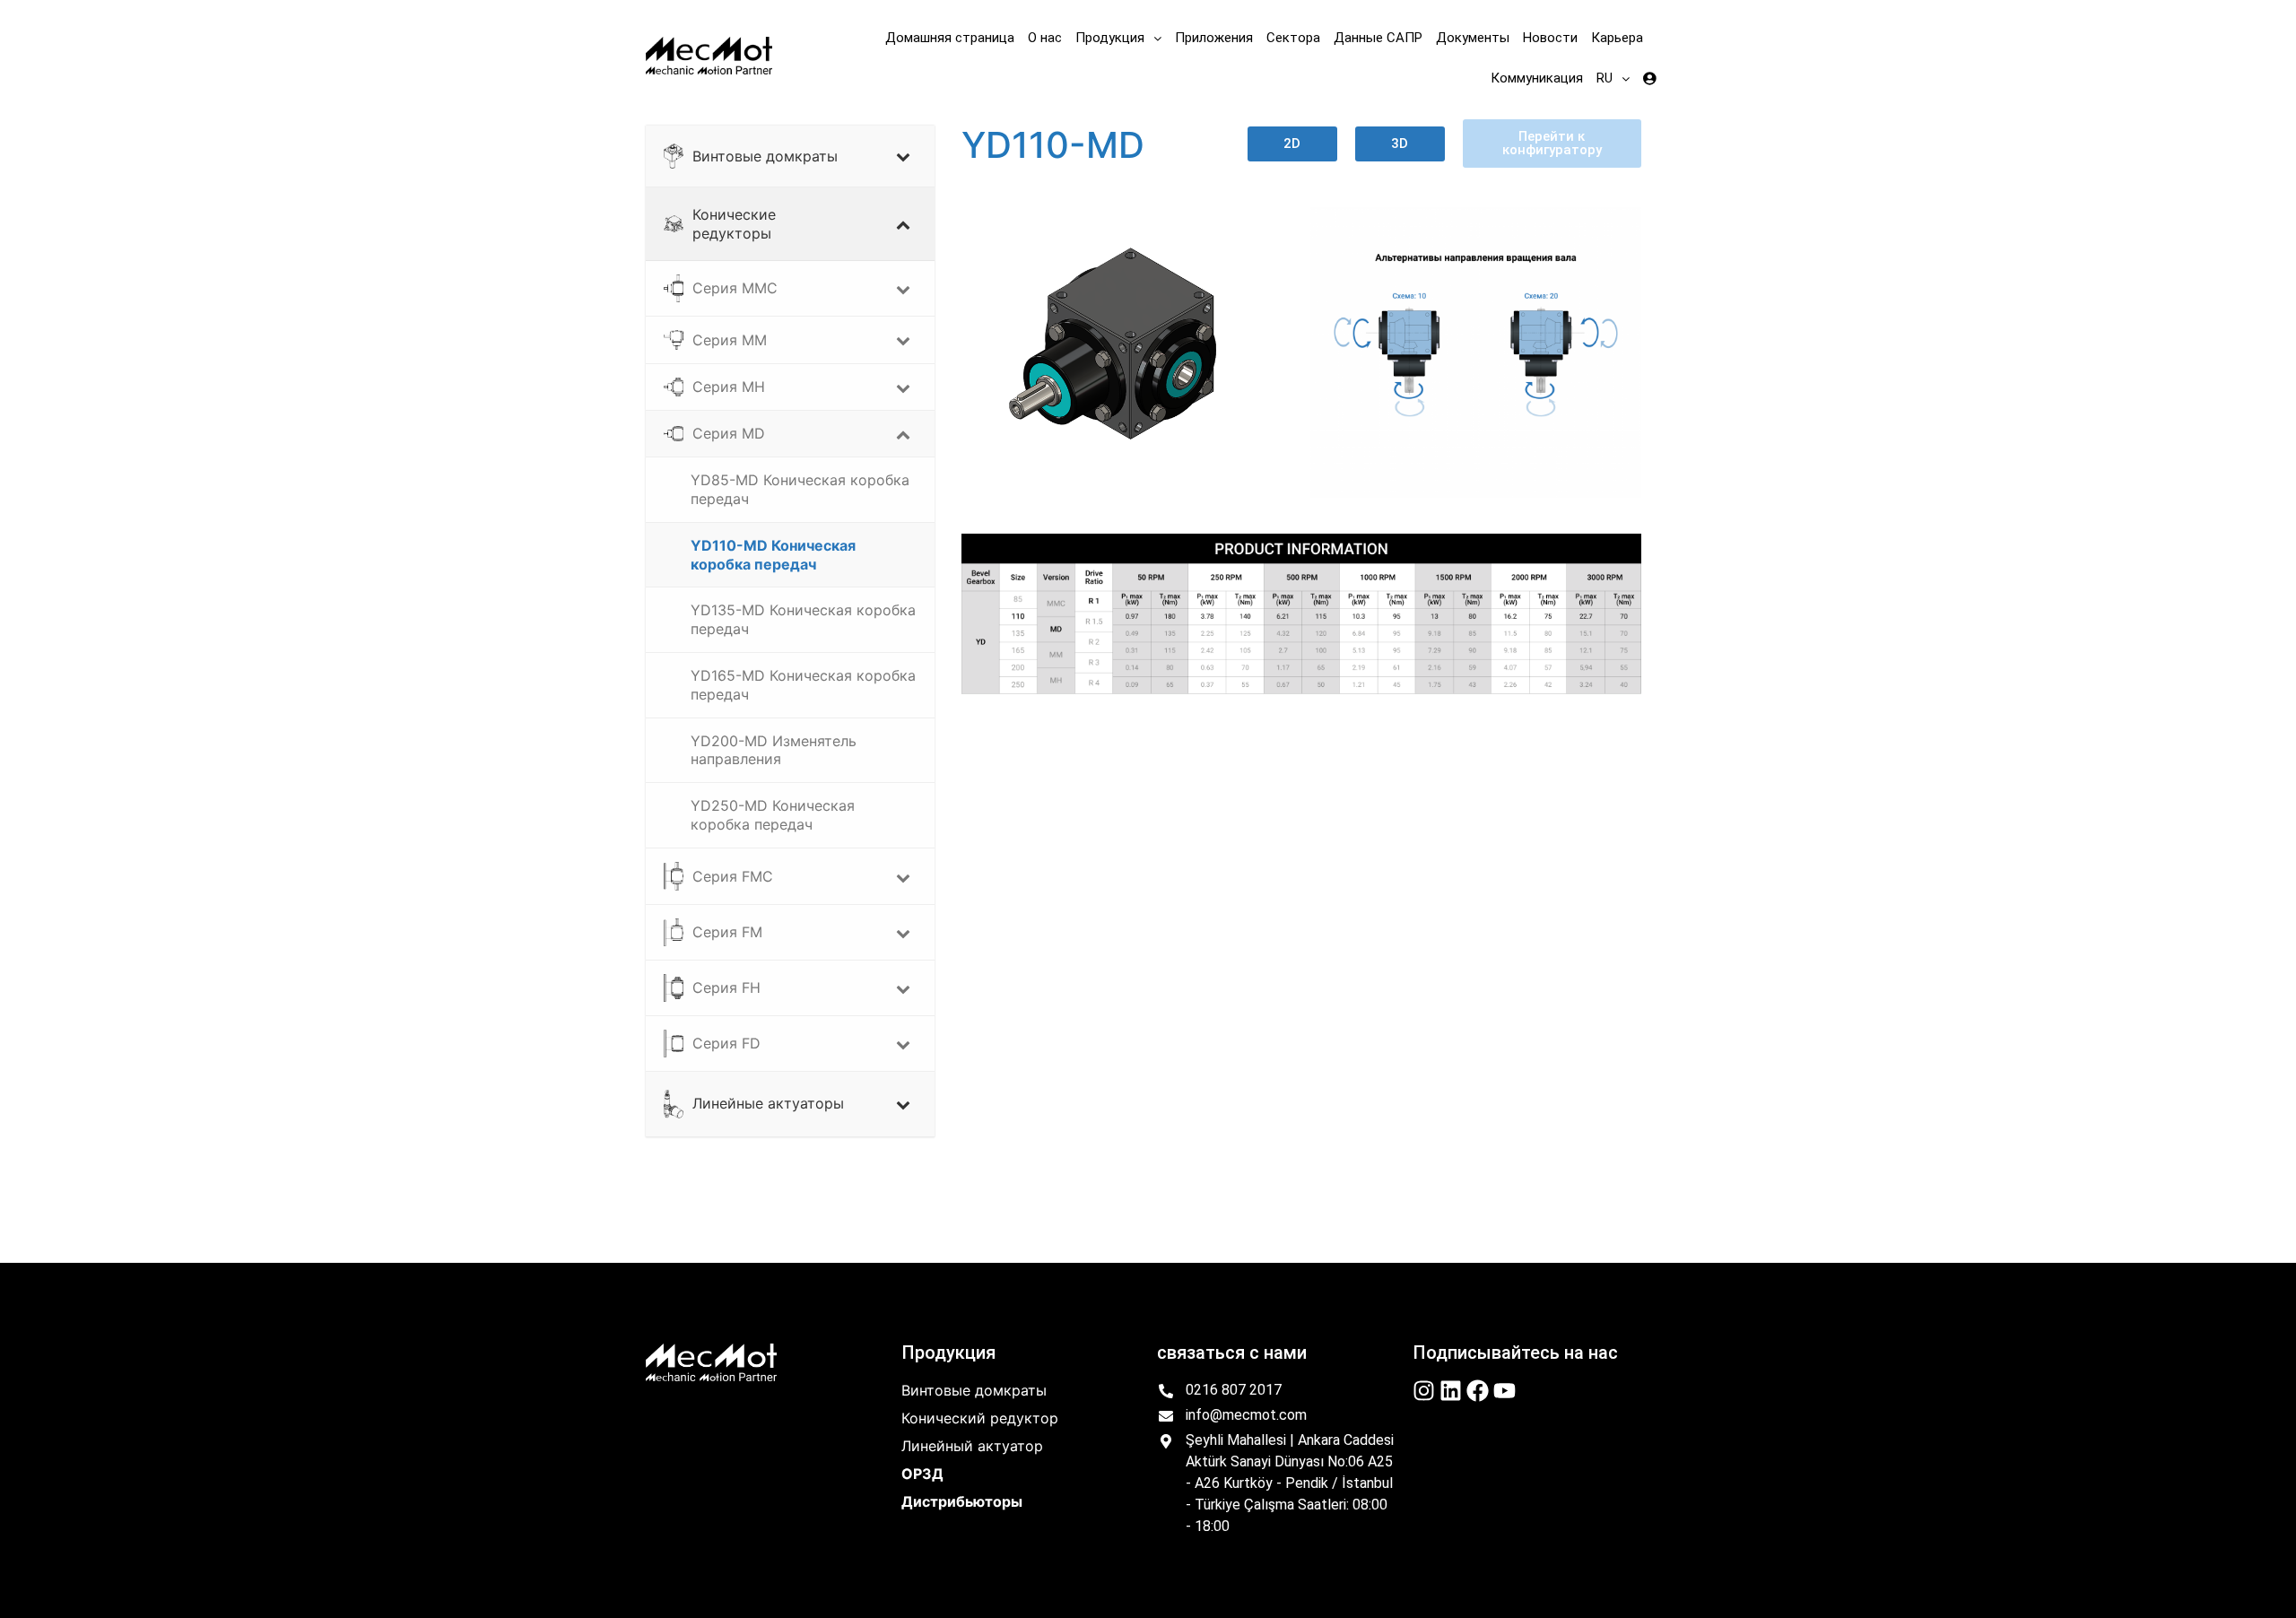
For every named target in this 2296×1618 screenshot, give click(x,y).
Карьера (1617, 38)
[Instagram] (1424, 1391)
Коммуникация (1537, 78)
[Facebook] (1478, 1391)
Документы (1473, 38)
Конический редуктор (980, 1418)
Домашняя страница (950, 38)
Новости (1550, 38)
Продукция (1110, 38)
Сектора (1293, 38)
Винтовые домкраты (974, 1390)
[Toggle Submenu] (903, 156)
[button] (1118, 38)
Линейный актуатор (972, 1446)
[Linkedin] (1451, 1391)
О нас (1045, 38)
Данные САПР (1378, 38)
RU (1605, 78)
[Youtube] (1505, 1391)
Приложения (1214, 38)
